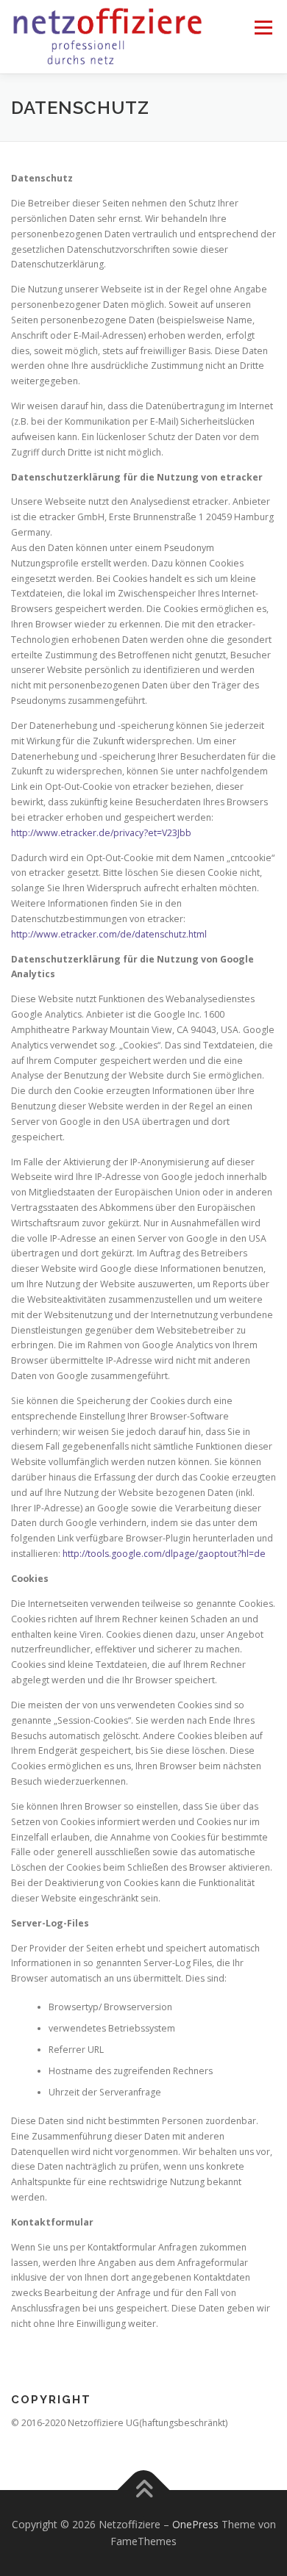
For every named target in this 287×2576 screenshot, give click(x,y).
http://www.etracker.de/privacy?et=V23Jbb (101, 833)
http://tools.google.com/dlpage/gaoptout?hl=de (164, 1554)
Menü (262, 28)
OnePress (195, 2524)
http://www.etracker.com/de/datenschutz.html (109, 934)
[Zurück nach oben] (144, 2490)
